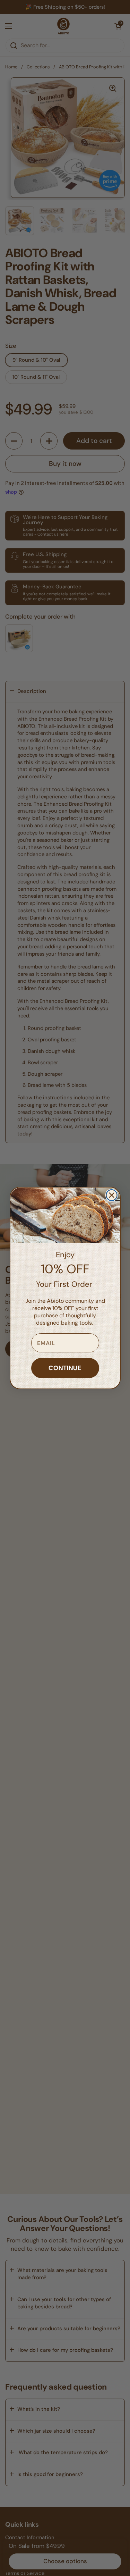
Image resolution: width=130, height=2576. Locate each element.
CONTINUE (65, 1368)
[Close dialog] (112, 1195)
